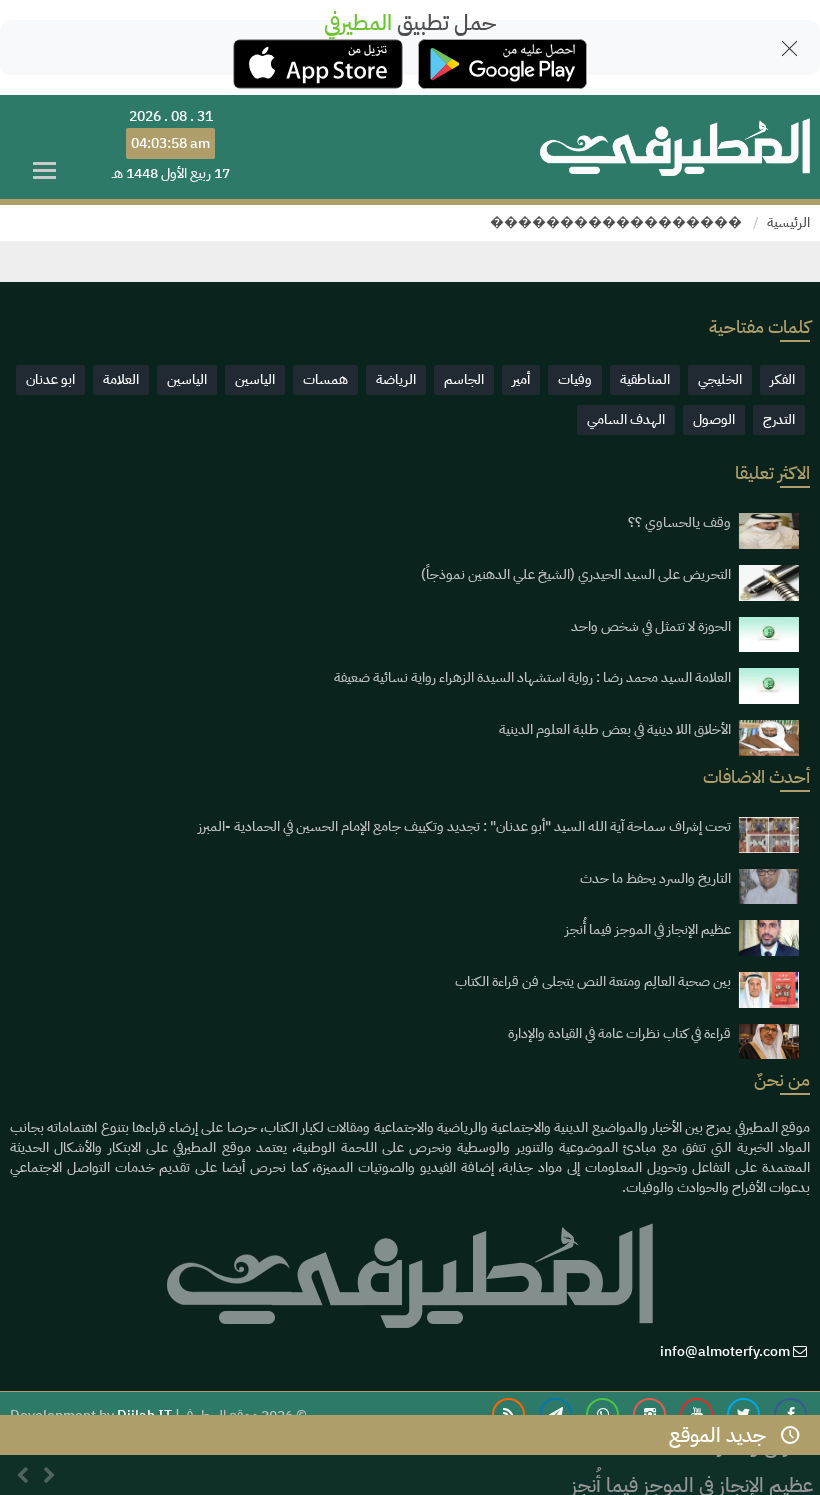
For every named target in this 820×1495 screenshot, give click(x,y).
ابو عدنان (50, 379)
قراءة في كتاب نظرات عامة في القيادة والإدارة (619, 1033)
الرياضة (396, 379)
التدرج (779, 419)
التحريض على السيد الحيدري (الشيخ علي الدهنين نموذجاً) (576, 574)
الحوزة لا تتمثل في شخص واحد (651, 626)
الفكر (782, 379)
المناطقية (645, 379)
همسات (325, 379)
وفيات (575, 379)
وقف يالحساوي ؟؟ (679, 522)
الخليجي (720, 379)
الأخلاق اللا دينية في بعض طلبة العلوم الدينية (615, 729)
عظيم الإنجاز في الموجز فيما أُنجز (648, 929)
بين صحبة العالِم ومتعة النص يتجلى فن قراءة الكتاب (593, 981)
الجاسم (464, 379)
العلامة (121, 379)
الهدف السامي (626, 419)
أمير (521, 379)
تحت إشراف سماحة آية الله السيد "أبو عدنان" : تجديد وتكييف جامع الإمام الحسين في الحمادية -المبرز (464, 826)
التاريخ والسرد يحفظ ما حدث (655, 878)
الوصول (714, 419)
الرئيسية (788, 222)
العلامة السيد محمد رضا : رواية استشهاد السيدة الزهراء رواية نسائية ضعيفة (532, 677)
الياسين (255, 379)
